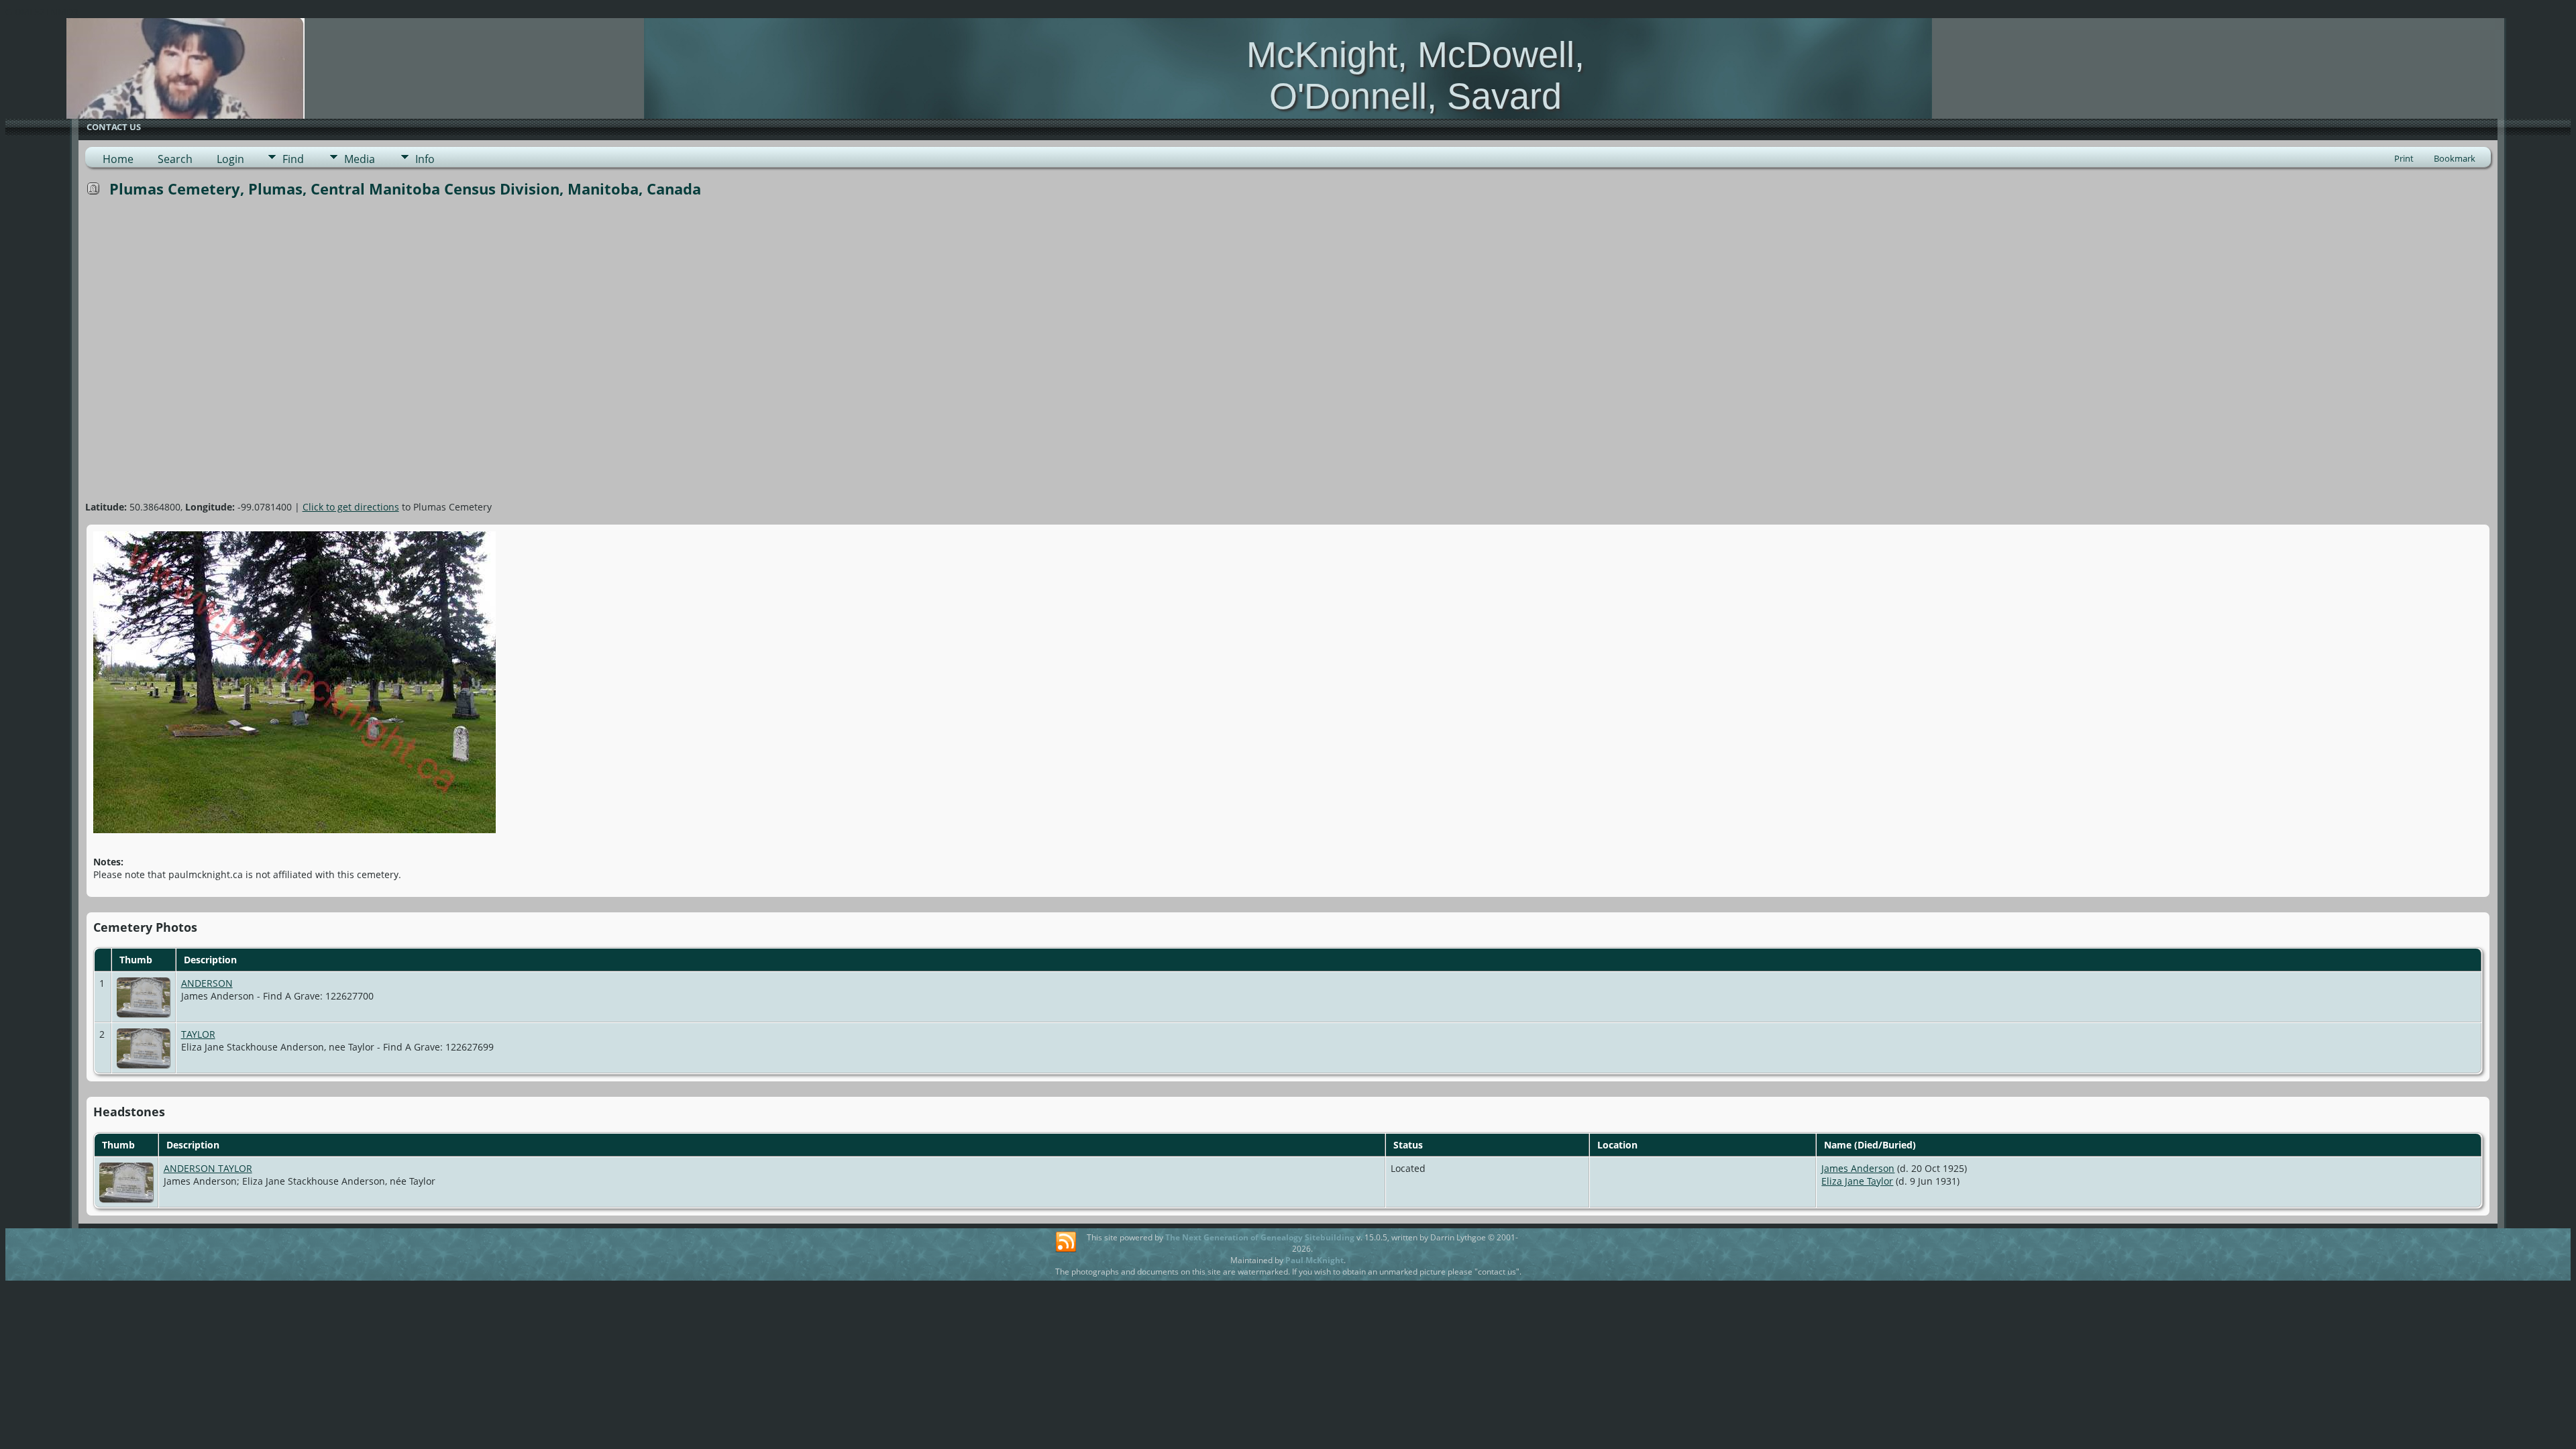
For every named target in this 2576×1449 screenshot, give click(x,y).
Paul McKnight (1314, 1260)
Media (360, 159)
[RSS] (1066, 1242)
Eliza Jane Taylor (1857, 1181)
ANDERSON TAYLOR (208, 1168)
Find (293, 159)
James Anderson (1858, 1168)
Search (175, 159)
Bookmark (2455, 158)
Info (425, 159)
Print (2404, 158)
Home (118, 159)
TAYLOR (198, 1034)
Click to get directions (351, 507)
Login (230, 159)
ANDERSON (207, 983)
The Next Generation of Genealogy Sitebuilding (1260, 1237)
